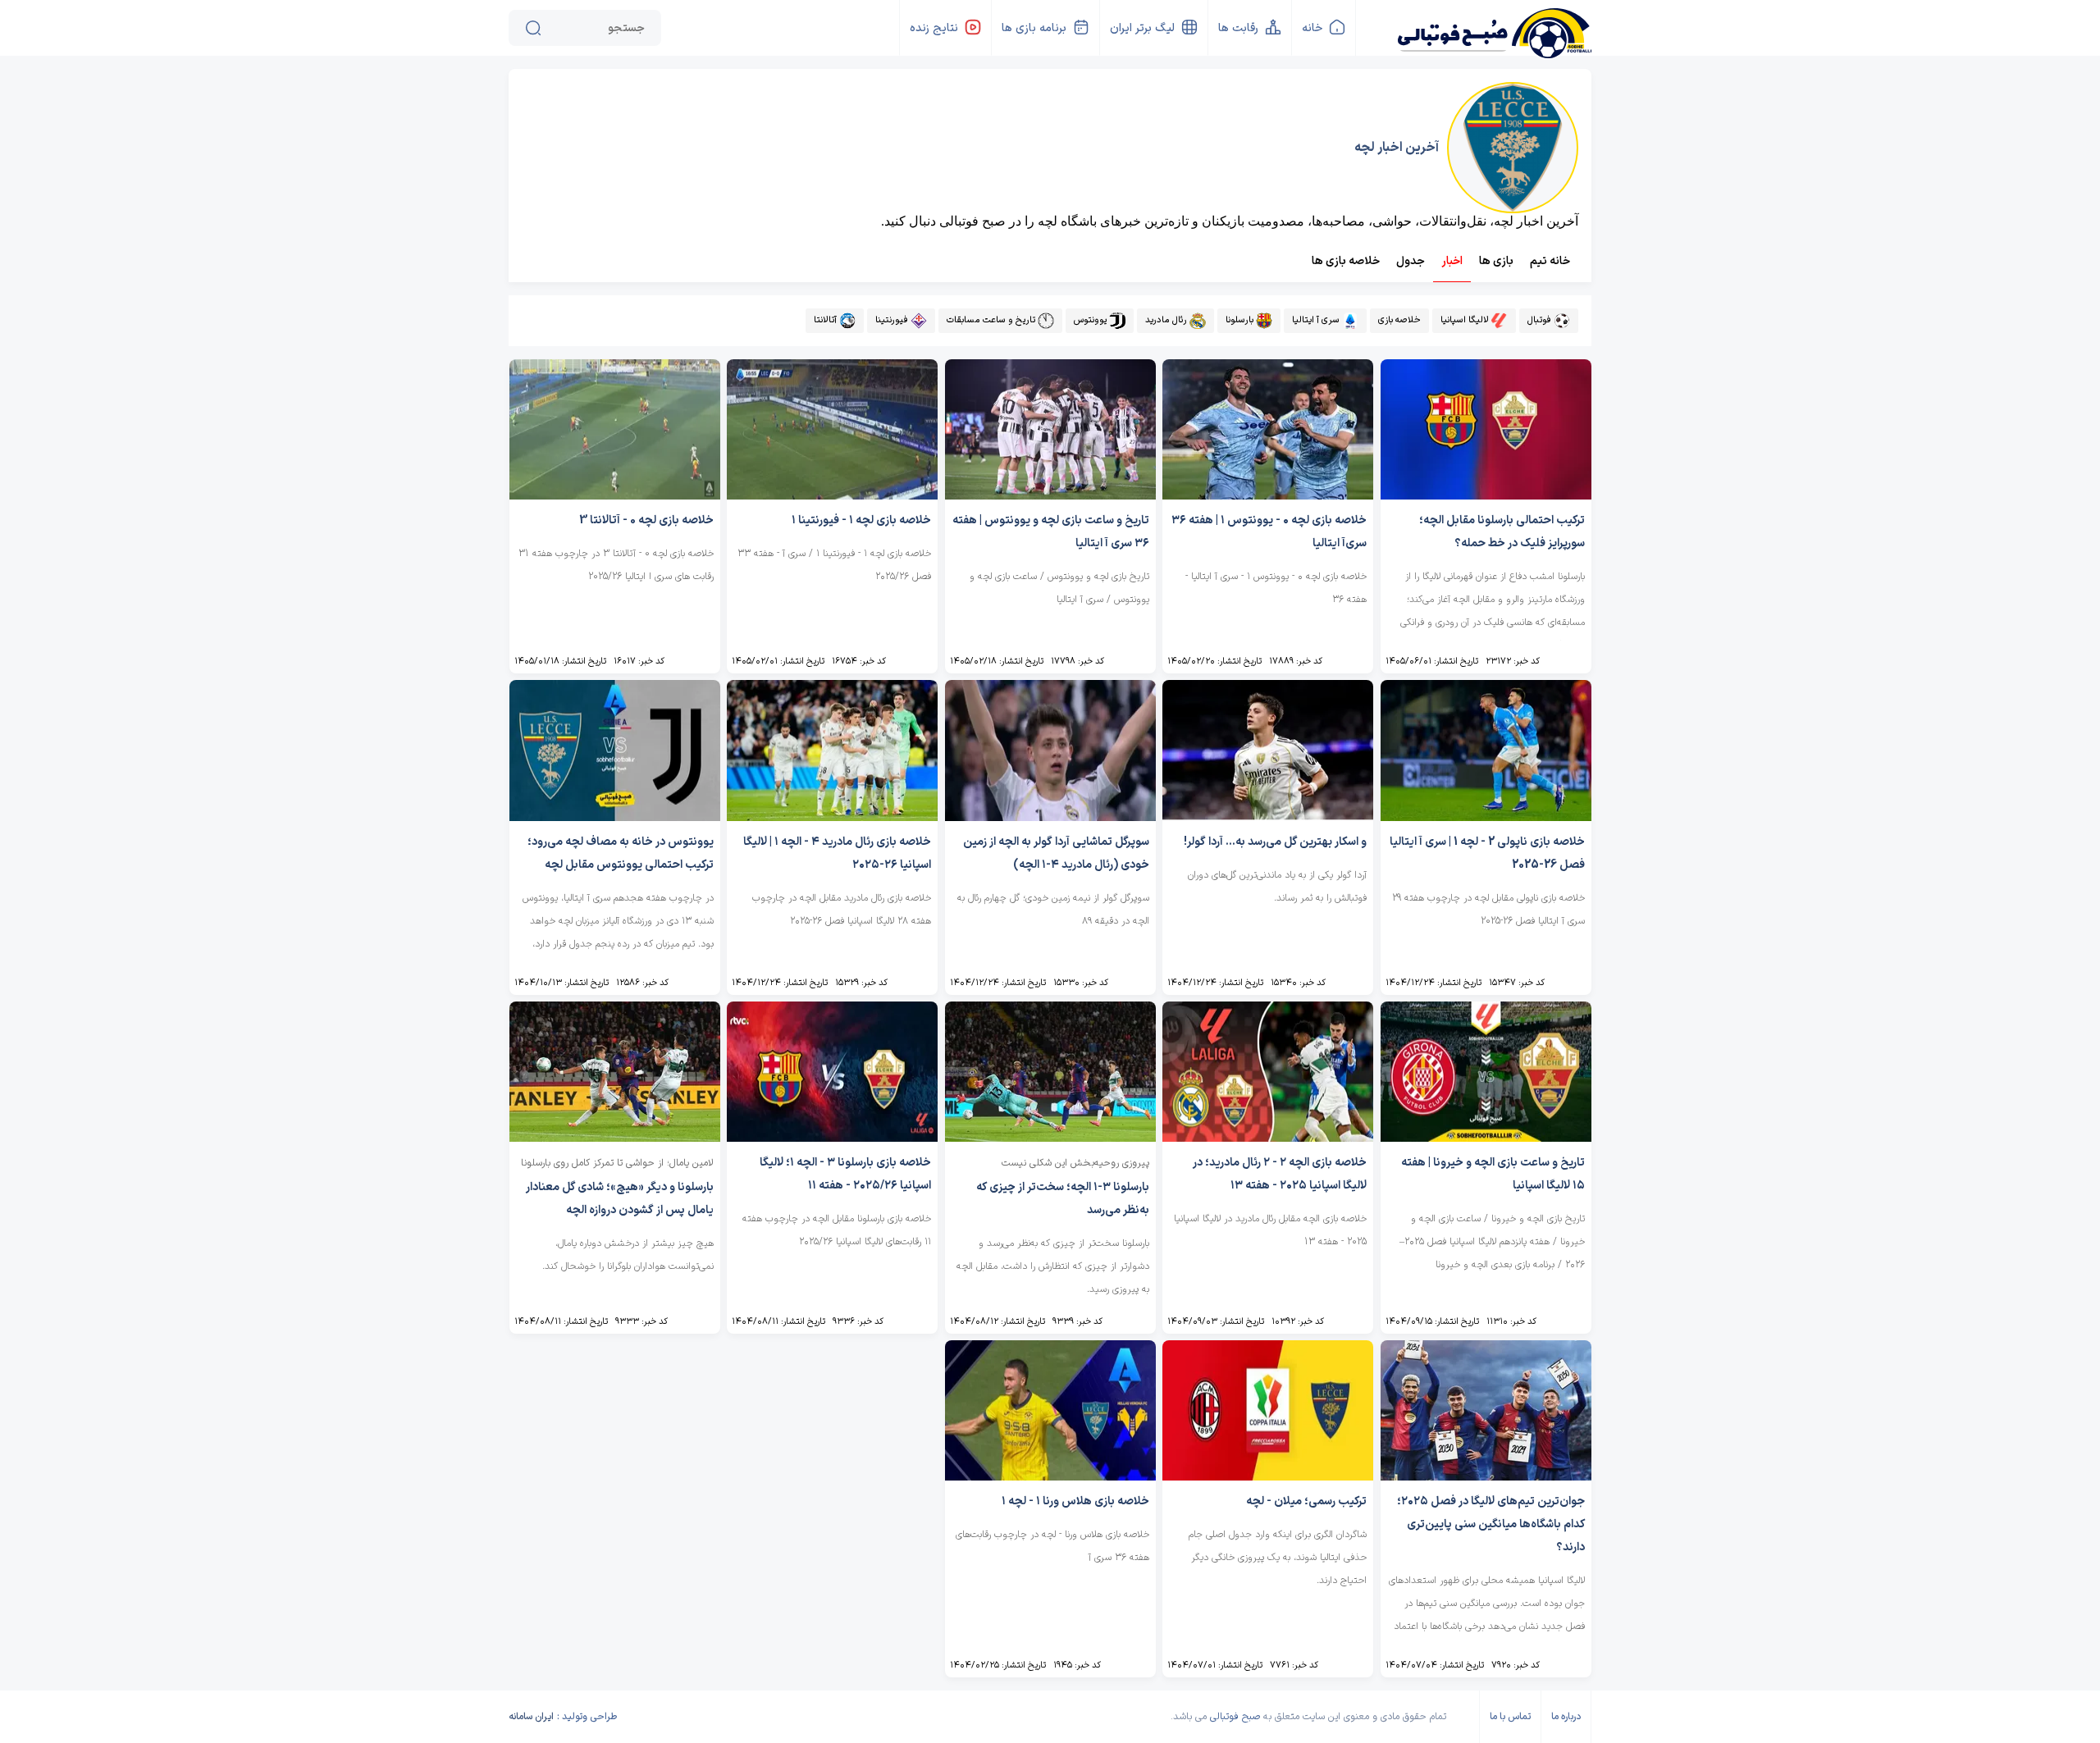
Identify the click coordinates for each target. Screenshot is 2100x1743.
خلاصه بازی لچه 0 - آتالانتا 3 (646, 520)
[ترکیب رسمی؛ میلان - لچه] (1268, 1476)
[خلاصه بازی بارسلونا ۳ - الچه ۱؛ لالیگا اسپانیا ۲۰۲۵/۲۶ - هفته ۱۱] (832, 1137)
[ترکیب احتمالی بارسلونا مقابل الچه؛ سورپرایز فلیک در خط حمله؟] (1486, 495)
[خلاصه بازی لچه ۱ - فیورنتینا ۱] (832, 495)
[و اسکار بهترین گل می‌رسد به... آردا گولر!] (1268, 817)
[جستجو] (533, 28)
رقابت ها (1238, 28)
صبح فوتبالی (1235, 1717)
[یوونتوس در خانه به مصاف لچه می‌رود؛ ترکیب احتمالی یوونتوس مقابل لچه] (615, 817)
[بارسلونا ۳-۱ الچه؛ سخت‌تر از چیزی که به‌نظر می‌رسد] (1050, 1137)
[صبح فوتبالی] (1493, 27)
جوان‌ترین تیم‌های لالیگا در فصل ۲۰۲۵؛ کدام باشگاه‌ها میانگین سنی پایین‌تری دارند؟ (1491, 1524)
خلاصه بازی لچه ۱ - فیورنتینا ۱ (861, 520)
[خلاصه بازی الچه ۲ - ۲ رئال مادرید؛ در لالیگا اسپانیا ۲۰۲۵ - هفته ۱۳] (1268, 1137)
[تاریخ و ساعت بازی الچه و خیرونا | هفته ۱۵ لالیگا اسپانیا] (1486, 1137)
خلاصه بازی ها (1346, 261)
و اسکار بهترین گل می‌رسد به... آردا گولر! (1275, 842)
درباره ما (1566, 1717)
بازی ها (1496, 261)
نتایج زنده (934, 28)
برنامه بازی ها (1034, 28)
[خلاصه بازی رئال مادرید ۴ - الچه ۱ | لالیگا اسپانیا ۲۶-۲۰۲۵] (832, 817)
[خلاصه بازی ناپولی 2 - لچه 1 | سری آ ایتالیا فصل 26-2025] (1486, 817)
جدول (1411, 261)
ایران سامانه (531, 1717)
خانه (1312, 28)
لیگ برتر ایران (1142, 28)
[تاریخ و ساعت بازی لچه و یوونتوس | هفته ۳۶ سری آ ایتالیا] (1050, 495)
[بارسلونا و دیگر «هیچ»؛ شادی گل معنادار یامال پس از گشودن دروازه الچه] (615, 1137)
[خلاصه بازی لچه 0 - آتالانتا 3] (615, 495)
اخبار (1452, 261)
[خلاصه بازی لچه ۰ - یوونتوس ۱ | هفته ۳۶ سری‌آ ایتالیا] (1268, 495)
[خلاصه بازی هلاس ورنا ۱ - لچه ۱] (1050, 1476)
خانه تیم (1550, 261)
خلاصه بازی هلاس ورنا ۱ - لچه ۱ (1075, 1501)
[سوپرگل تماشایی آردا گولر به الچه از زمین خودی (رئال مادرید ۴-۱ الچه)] (1050, 817)
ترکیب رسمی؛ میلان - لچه (1306, 1501)
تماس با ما (1510, 1717)
